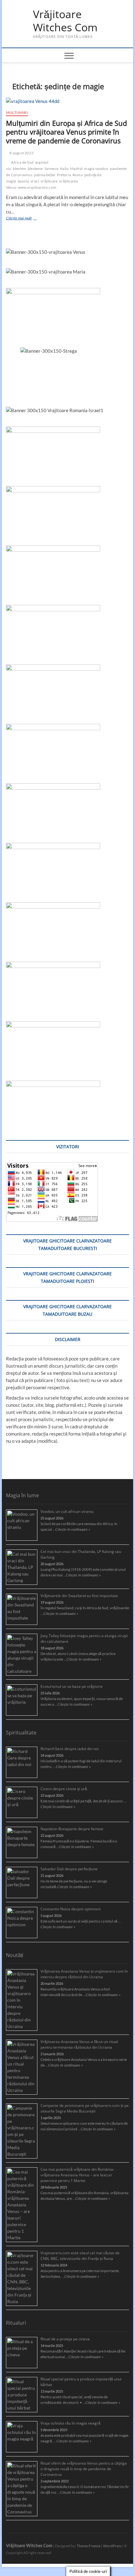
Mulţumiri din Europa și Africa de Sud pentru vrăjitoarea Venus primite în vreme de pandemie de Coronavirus (66, 132)
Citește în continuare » (73, 1529)
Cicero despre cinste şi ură (64, 1789)
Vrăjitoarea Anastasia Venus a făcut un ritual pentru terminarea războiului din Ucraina (79, 2044)
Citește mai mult (28, 219)
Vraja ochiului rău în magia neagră (70, 2423)
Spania (23, 181)
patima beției (45, 175)
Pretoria (64, 175)
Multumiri (17, 113)
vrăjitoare (49, 181)
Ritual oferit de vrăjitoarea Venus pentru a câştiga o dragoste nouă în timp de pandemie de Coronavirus (84, 2469)
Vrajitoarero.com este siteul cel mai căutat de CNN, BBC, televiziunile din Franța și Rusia (80, 2256)
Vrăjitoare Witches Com (65, 21)
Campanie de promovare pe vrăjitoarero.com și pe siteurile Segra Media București (85, 2108)
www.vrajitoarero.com (37, 187)
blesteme (35, 169)
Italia (64, 169)
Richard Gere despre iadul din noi (70, 1749)
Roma (78, 175)
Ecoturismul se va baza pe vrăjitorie (72, 1686)
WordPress (112, 2546)
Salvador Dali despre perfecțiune (69, 1869)
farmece (51, 169)
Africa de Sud (22, 162)
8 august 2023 (21, 153)
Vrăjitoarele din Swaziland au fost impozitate (79, 1596)
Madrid (76, 169)
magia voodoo (96, 169)
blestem (19, 169)
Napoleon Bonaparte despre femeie (72, 1829)
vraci (35, 181)
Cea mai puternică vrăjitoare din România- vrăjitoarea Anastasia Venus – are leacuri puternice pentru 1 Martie (77, 2175)
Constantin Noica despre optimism (71, 1909)
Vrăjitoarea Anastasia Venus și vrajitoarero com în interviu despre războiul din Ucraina (84, 1974)
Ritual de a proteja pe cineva (65, 2339)
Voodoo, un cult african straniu (67, 1511)
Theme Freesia (89, 2546)
